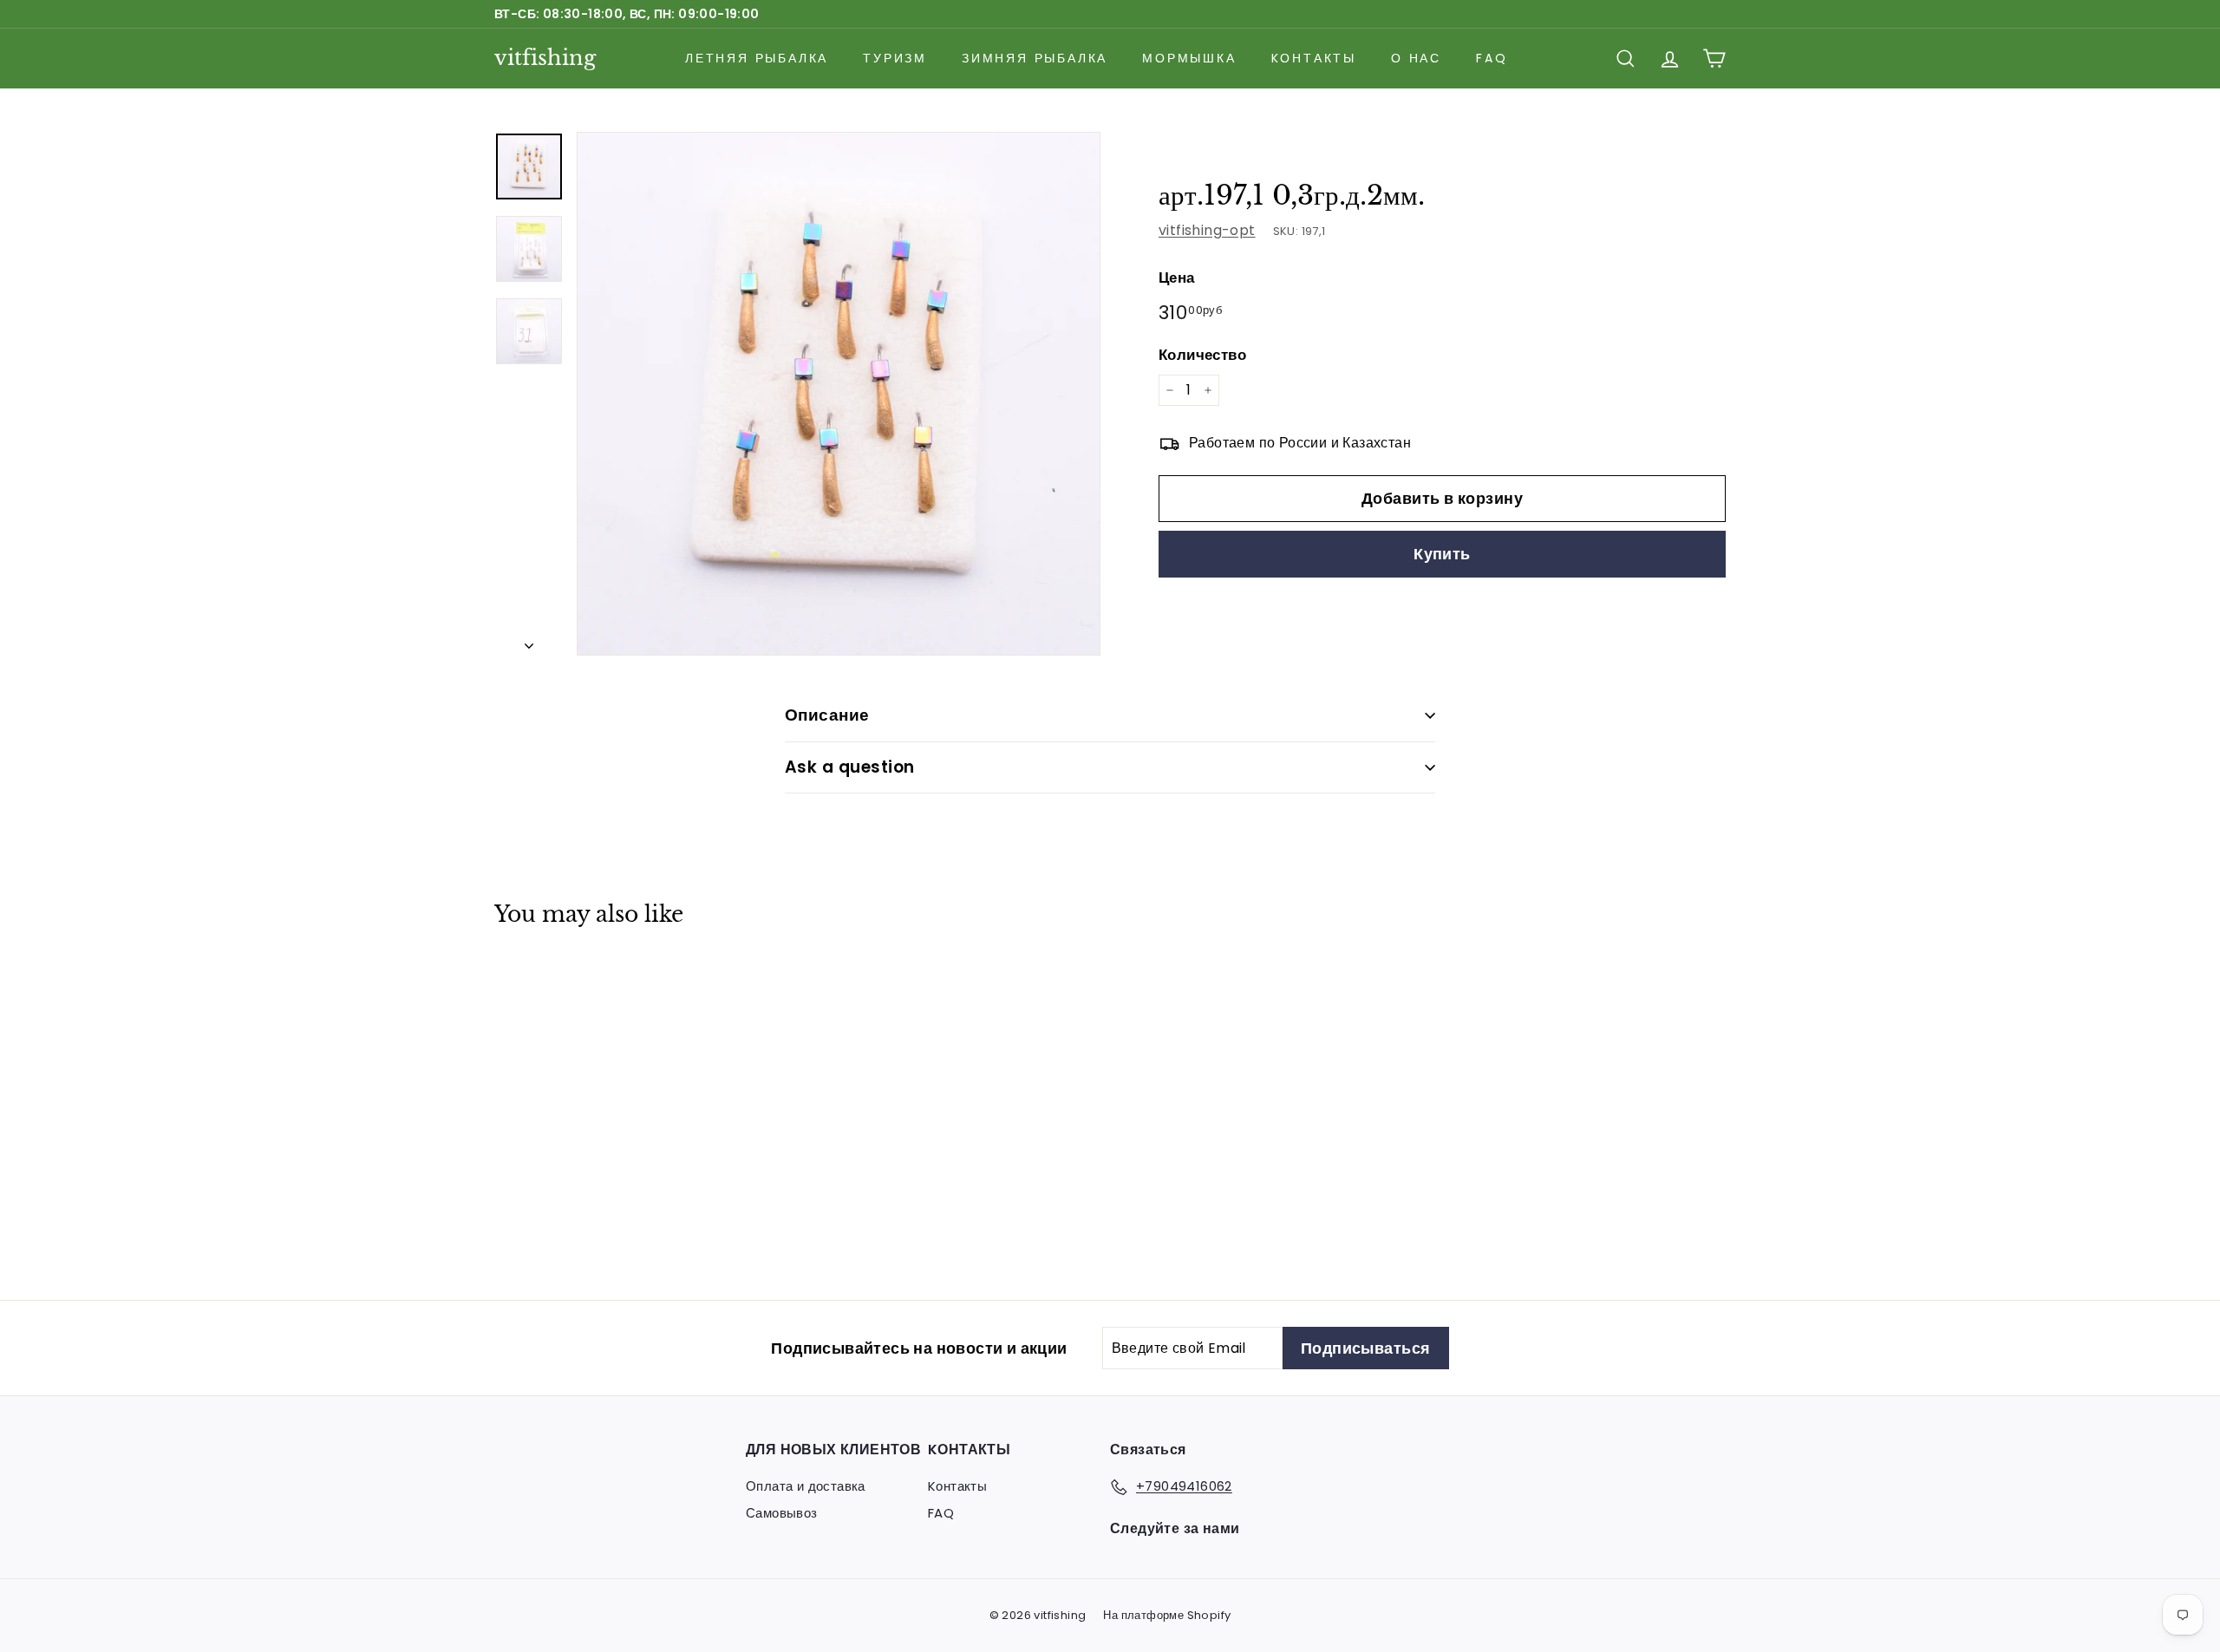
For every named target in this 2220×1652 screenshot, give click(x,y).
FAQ (1492, 58)
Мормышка (1189, 58)
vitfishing (545, 58)
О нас (1416, 58)
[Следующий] (529, 641)
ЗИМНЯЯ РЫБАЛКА (1035, 58)
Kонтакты (1314, 58)
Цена (1177, 278)
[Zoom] (839, 394)
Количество (1202, 354)
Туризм (895, 58)
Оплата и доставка (806, 1486)
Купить (1442, 554)
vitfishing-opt (1207, 230)
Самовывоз (782, 1513)
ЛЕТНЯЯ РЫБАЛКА (757, 58)
